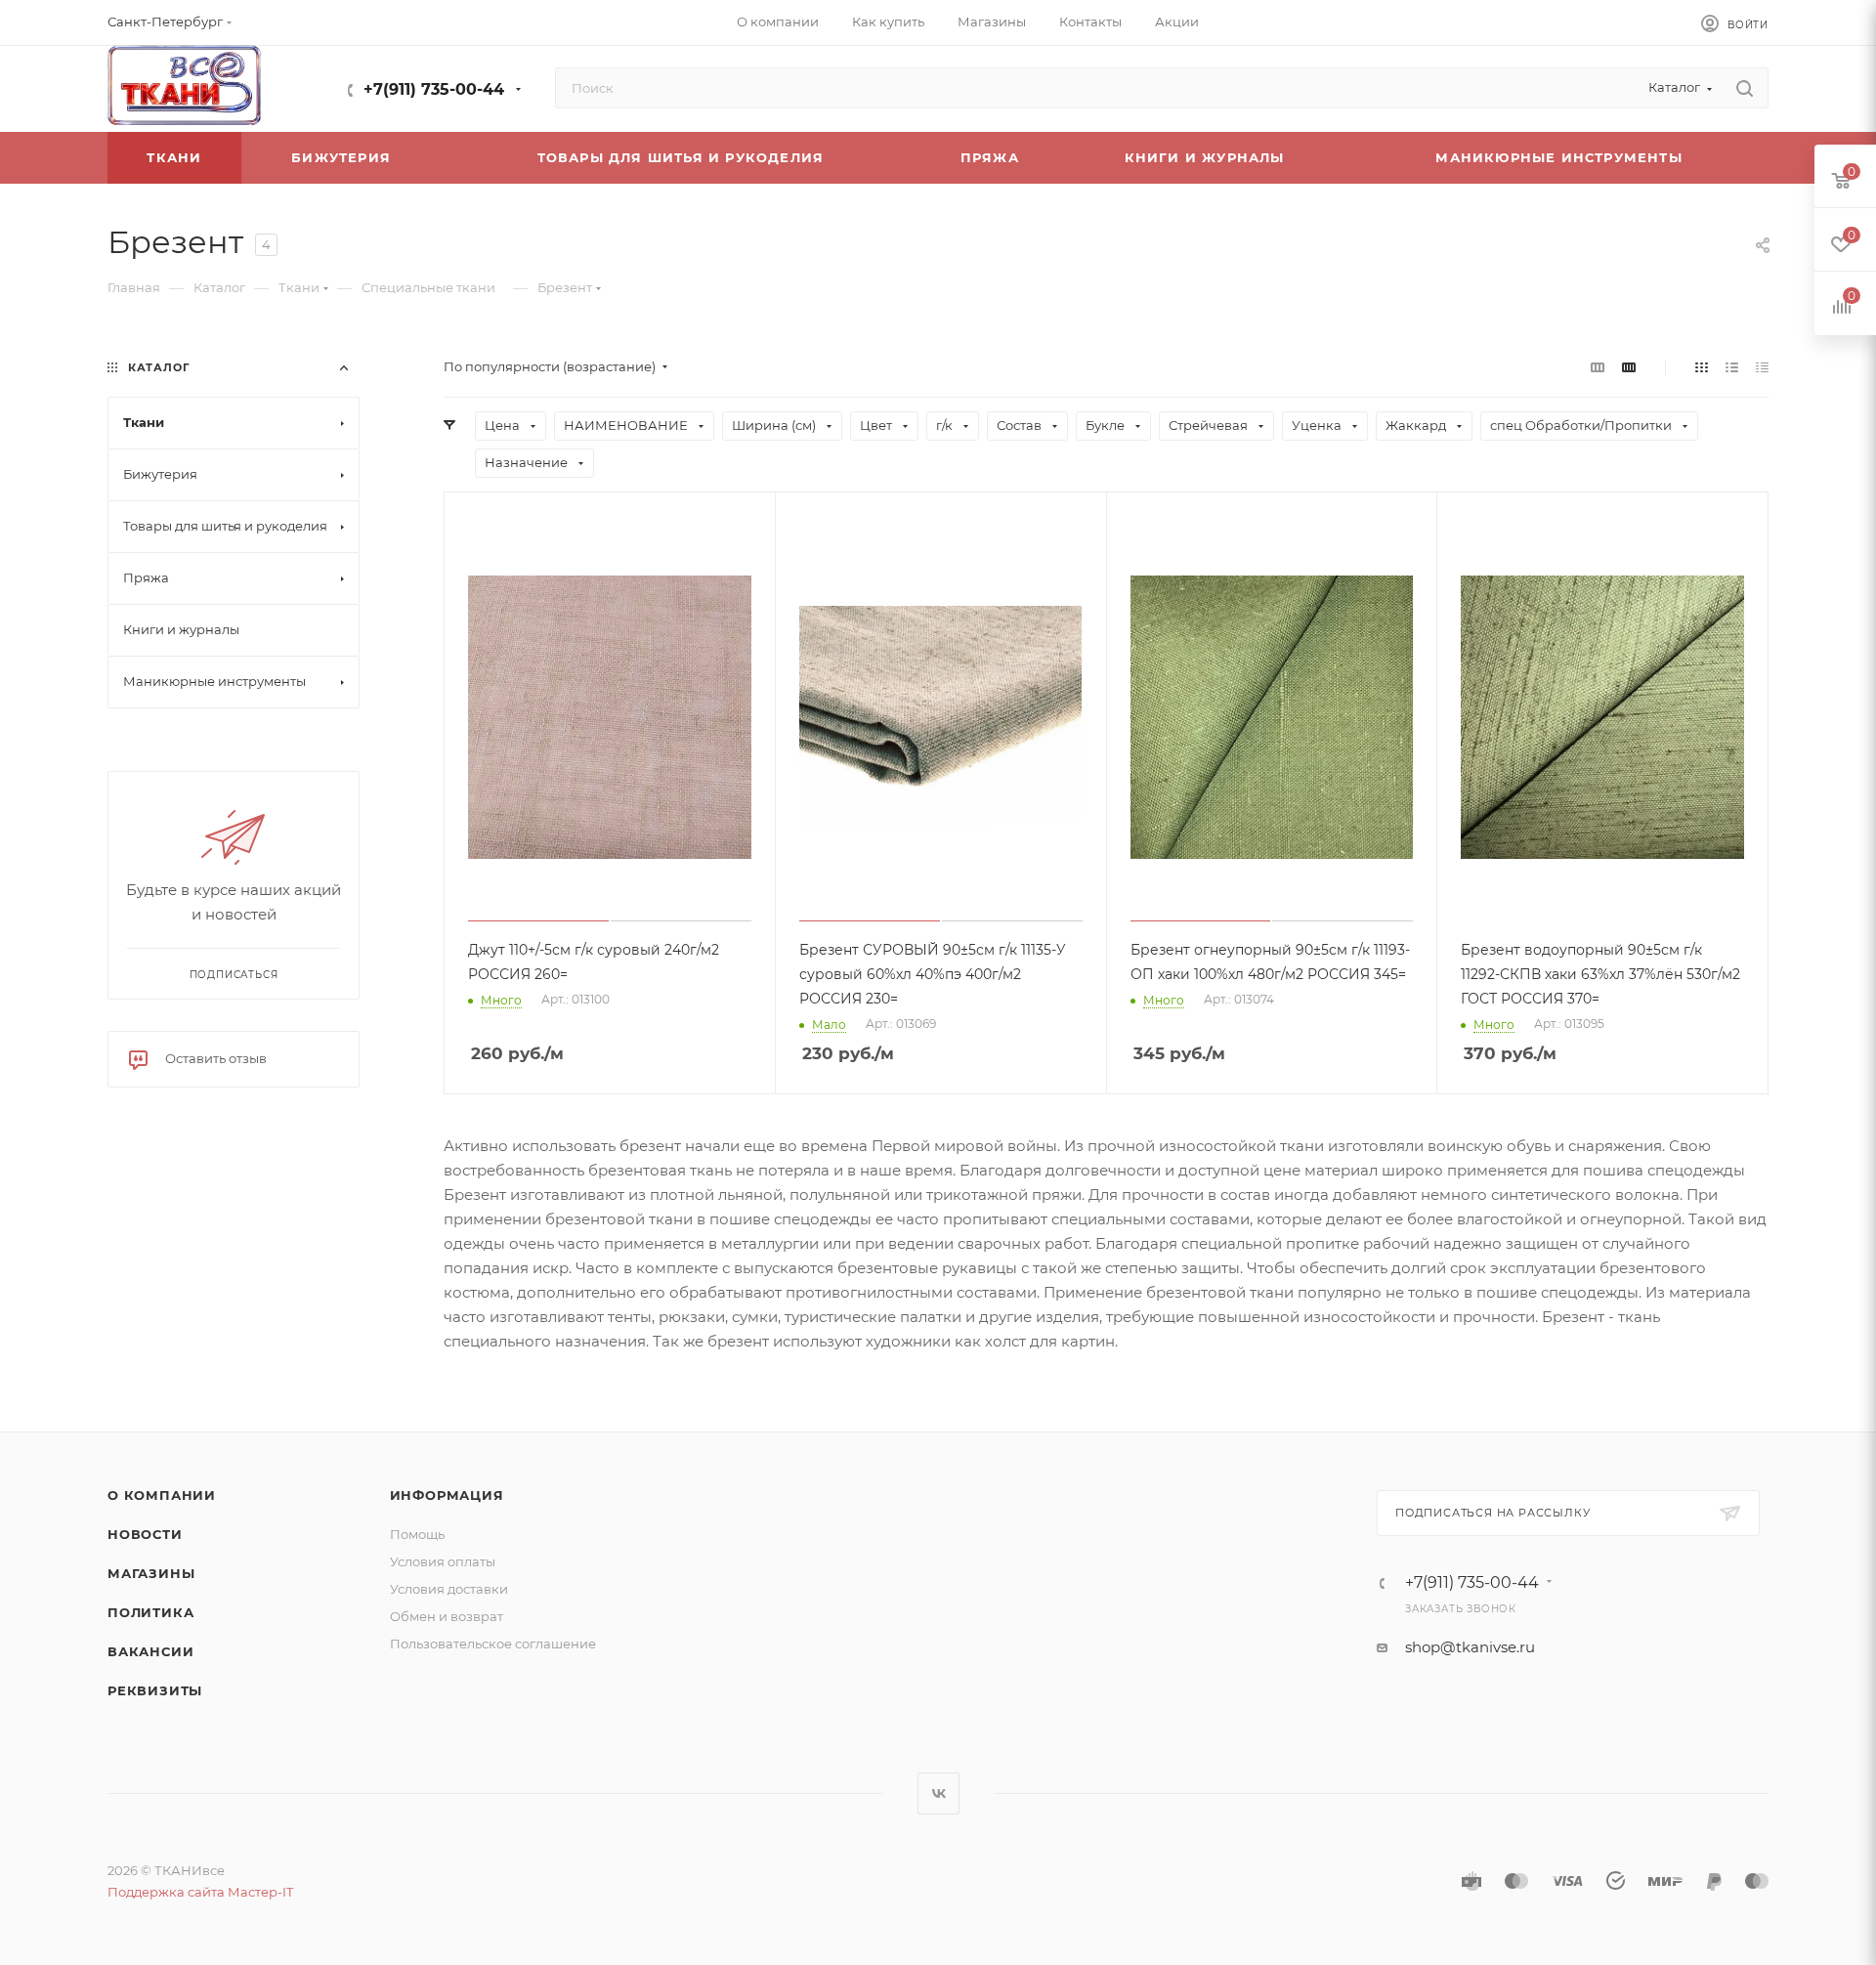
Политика (150, 1612)
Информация (447, 1495)
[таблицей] (1762, 367)
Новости (145, 1534)
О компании (162, 1495)
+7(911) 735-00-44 (434, 89)
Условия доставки (449, 1589)
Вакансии (150, 1651)
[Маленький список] (1598, 367)
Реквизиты (155, 1690)
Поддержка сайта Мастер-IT (200, 1892)
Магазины (151, 1573)
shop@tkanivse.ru (1470, 1647)
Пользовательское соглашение (493, 1644)
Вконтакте (938, 1794)
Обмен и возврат (447, 1616)
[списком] (1732, 367)
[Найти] (1745, 88)
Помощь (417, 1534)
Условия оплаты (443, 1561)
